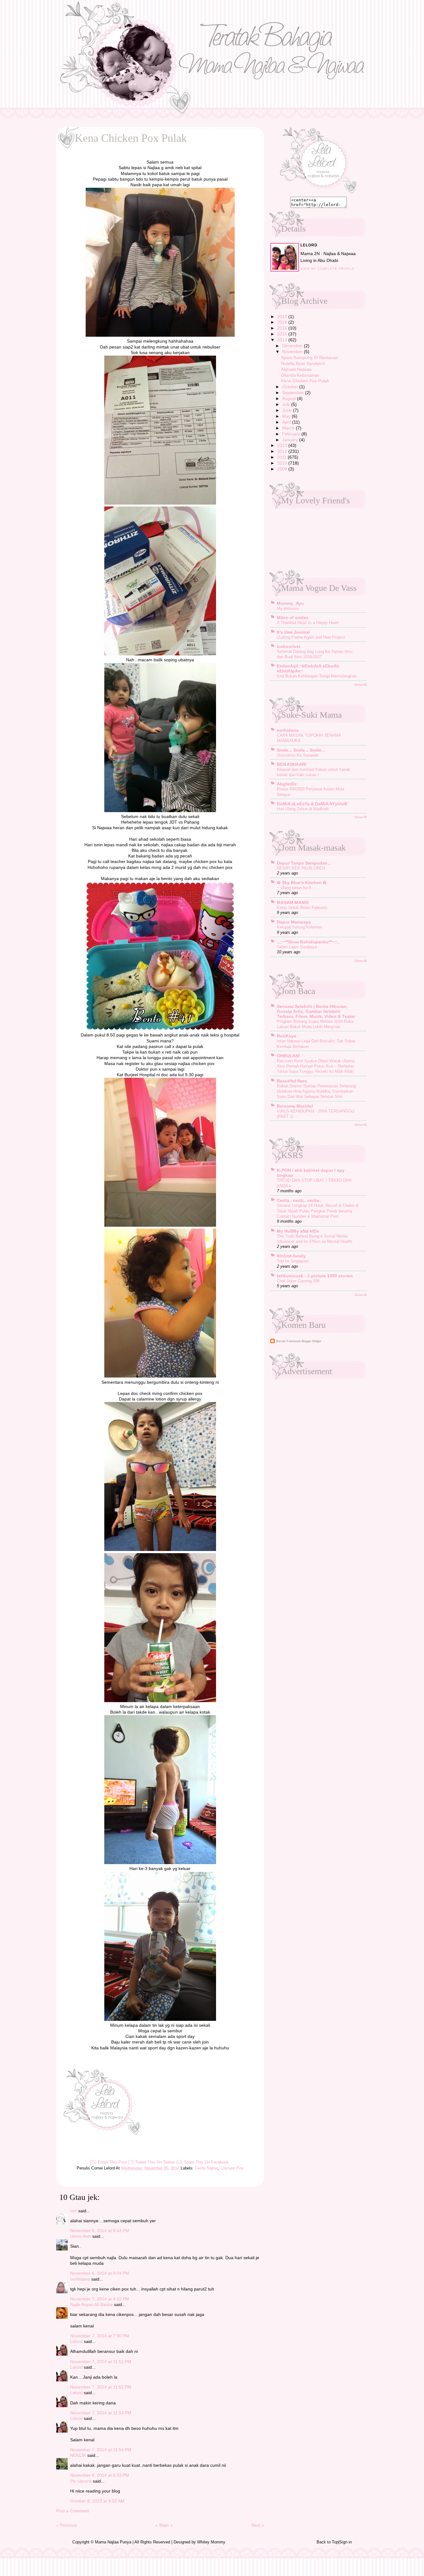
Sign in (345, 2542)
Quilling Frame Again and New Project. (311, 637)
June (288, 410)
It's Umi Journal (293, 632)
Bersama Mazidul (295, 1106)
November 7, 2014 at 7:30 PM (100, 2336)
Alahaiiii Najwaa (296, 369)
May (287, 416)
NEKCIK (78, 2455)
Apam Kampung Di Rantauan (310, 357)
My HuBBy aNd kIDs (298, 1231)
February (292, 434)
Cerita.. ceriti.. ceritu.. (299, 1200)
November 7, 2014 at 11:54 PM (101, 2450)
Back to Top (327, 2542)
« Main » (164, 2525)
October (291, 387)
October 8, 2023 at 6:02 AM (97, 2501)
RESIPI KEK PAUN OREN (301, 868)
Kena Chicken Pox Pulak (305, 381)
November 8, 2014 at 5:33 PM (100, 2475)
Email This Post (112, 2162)
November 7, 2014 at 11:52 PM (101, 2387)
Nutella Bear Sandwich (303, 363)
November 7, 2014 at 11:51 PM (101, 2362)
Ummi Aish (81, 2236)
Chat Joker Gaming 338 (298, 1281)
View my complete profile (327, 269)
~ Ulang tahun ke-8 (294, 888)
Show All (360, 685)
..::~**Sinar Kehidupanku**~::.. (308, 942)
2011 (282, 457)
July (287, 404)
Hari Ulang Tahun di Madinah (303, 809)
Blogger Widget (311, 1341)
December (293, 346)
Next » (258, 2525)
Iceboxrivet (289, 646)
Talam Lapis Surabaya (297, 947)
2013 (283, 445)
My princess (288, 608)
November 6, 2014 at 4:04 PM (100, 2273)
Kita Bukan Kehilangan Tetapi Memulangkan (317, 676)
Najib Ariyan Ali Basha (91, 2304)
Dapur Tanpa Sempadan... (304, 863)
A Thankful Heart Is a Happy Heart (308, 623)
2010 (283, 463)
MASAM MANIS (293, 902)
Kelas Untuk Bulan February (302, 908)
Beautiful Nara (292, 1081)
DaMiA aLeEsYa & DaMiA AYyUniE (312, 804)
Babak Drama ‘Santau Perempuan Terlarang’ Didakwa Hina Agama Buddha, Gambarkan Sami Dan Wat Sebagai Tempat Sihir (317, 1091)
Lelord (76, 2341)
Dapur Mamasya (294, 922)
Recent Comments (289, 1341)
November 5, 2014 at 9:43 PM (100, 2231)
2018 (283, 322)
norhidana (80, 2279)
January (291, 440)
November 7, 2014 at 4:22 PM (100, 2299)
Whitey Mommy (211, 2542)
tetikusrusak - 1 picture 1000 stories (315, 1276)
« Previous (67, 2525)
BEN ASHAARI (292, 764)
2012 (283, 451)
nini (74, 2211)
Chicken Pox (232, 2168)
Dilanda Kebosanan (300, 375)
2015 (283, 334)
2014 (283, 340)
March (289, 428)
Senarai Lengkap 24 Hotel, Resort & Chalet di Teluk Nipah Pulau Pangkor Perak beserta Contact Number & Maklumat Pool (318, 1211)
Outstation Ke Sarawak (298, 755)
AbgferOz (287, 784)
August (290, 398)
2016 (283, 328)
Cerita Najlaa (206, 2168)
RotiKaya (286, 1036)
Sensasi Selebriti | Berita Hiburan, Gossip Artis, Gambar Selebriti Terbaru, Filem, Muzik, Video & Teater (316, 1011)
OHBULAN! (289, 1056)
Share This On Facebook (206, 2162)
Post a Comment (73, 2511)
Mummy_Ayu (290, 603)
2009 (283, 469)
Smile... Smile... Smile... (301, 750)
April (287, 422)
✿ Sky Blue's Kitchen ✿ (302, 883)
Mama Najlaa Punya (113, 2542)
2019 (283, 317)
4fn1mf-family (291, 1256)
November (293, 352)
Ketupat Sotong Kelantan (299, 927)
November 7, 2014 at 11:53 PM (101, 2413)
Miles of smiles (293, 618)
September (294, 393)
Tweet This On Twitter (155, 2162)
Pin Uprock (81, 2481)
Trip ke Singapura (293, 1261)
